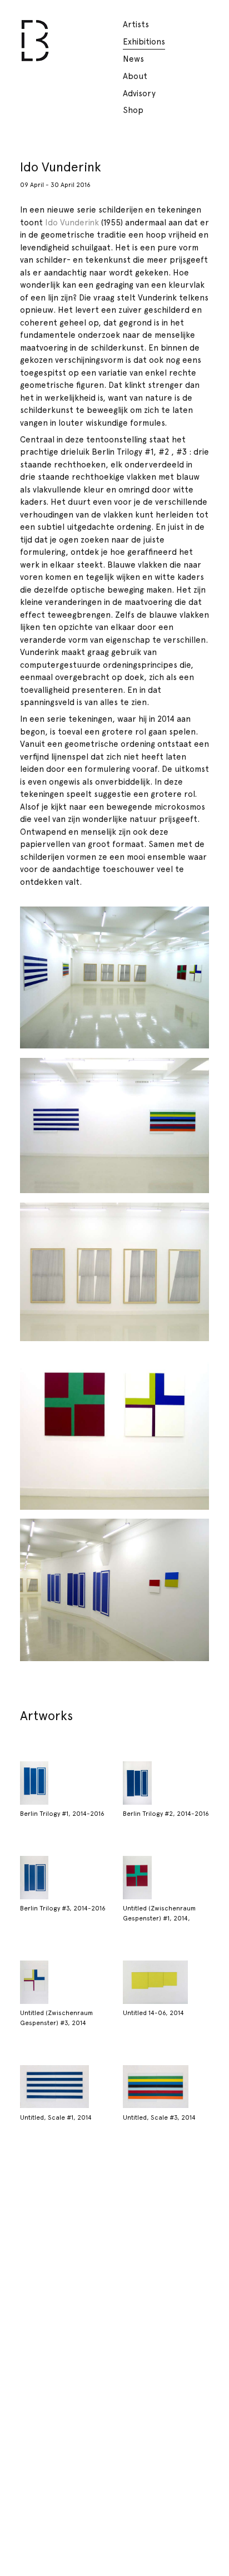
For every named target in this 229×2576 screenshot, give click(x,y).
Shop (133, 110)
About (135, 76)
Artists (136, 24)
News (133, 59)
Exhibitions (144, 42)
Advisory (139, 93)
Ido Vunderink (72, 223)
